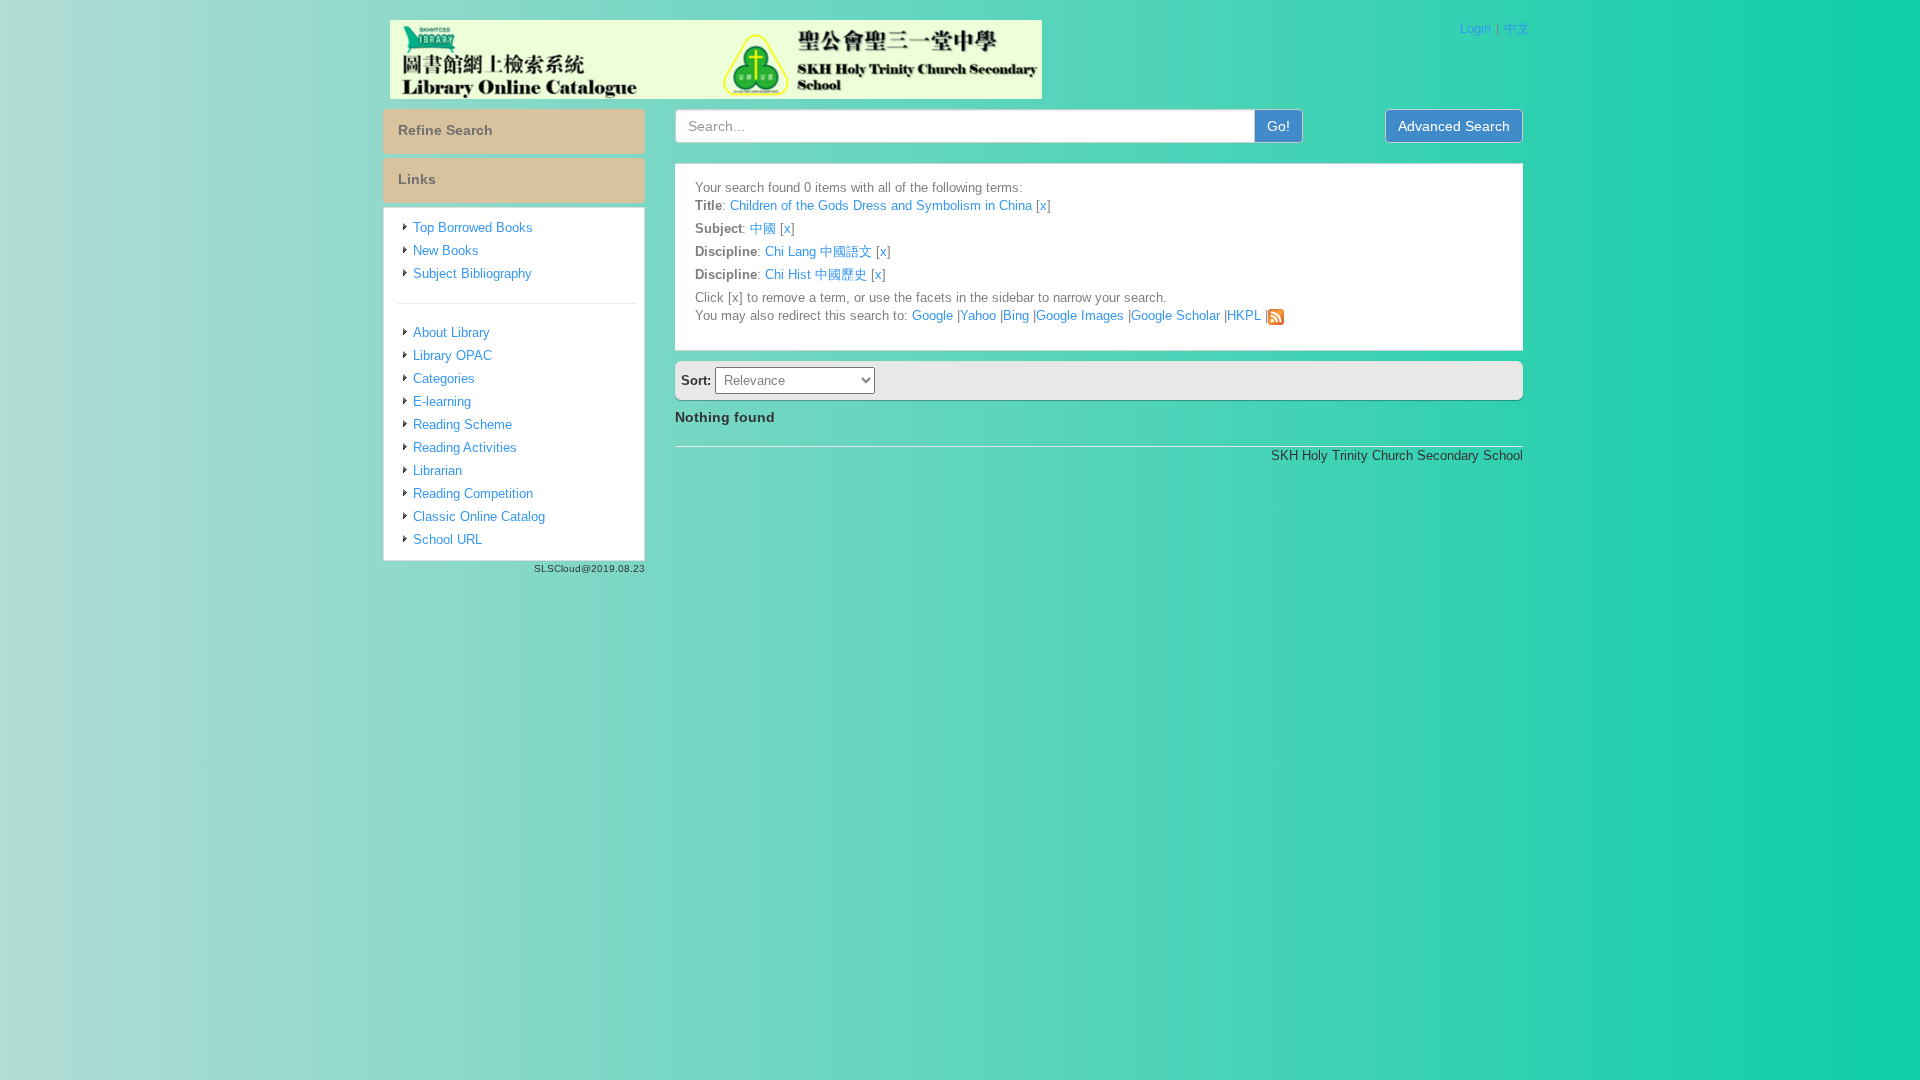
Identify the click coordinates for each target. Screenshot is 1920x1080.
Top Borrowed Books (473, 227)
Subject (718, 228)
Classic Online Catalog (479, 516)
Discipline (726, 251)
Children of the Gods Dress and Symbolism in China (881, 205)
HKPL (1244, 315)
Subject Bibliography (472, 273)
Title (708, 205)
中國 (763, 228)
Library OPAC (452, 355)
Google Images (1080, 315)
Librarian (437, 470)
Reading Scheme (462, 424)
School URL (447, 539)
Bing (1016, 315)
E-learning (442, 401)
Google (932, 315)
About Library (451, 332)
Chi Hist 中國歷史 (816, 274)
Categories (444, 378)
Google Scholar (1175, 315)
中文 (1517, 28)
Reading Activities (465, 447)
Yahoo (978, 315)
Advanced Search (1454, 126)
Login (1475, 28)
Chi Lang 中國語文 (818, 251)
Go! (1278, 126)
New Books (446, 250)
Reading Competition (473, 493)
